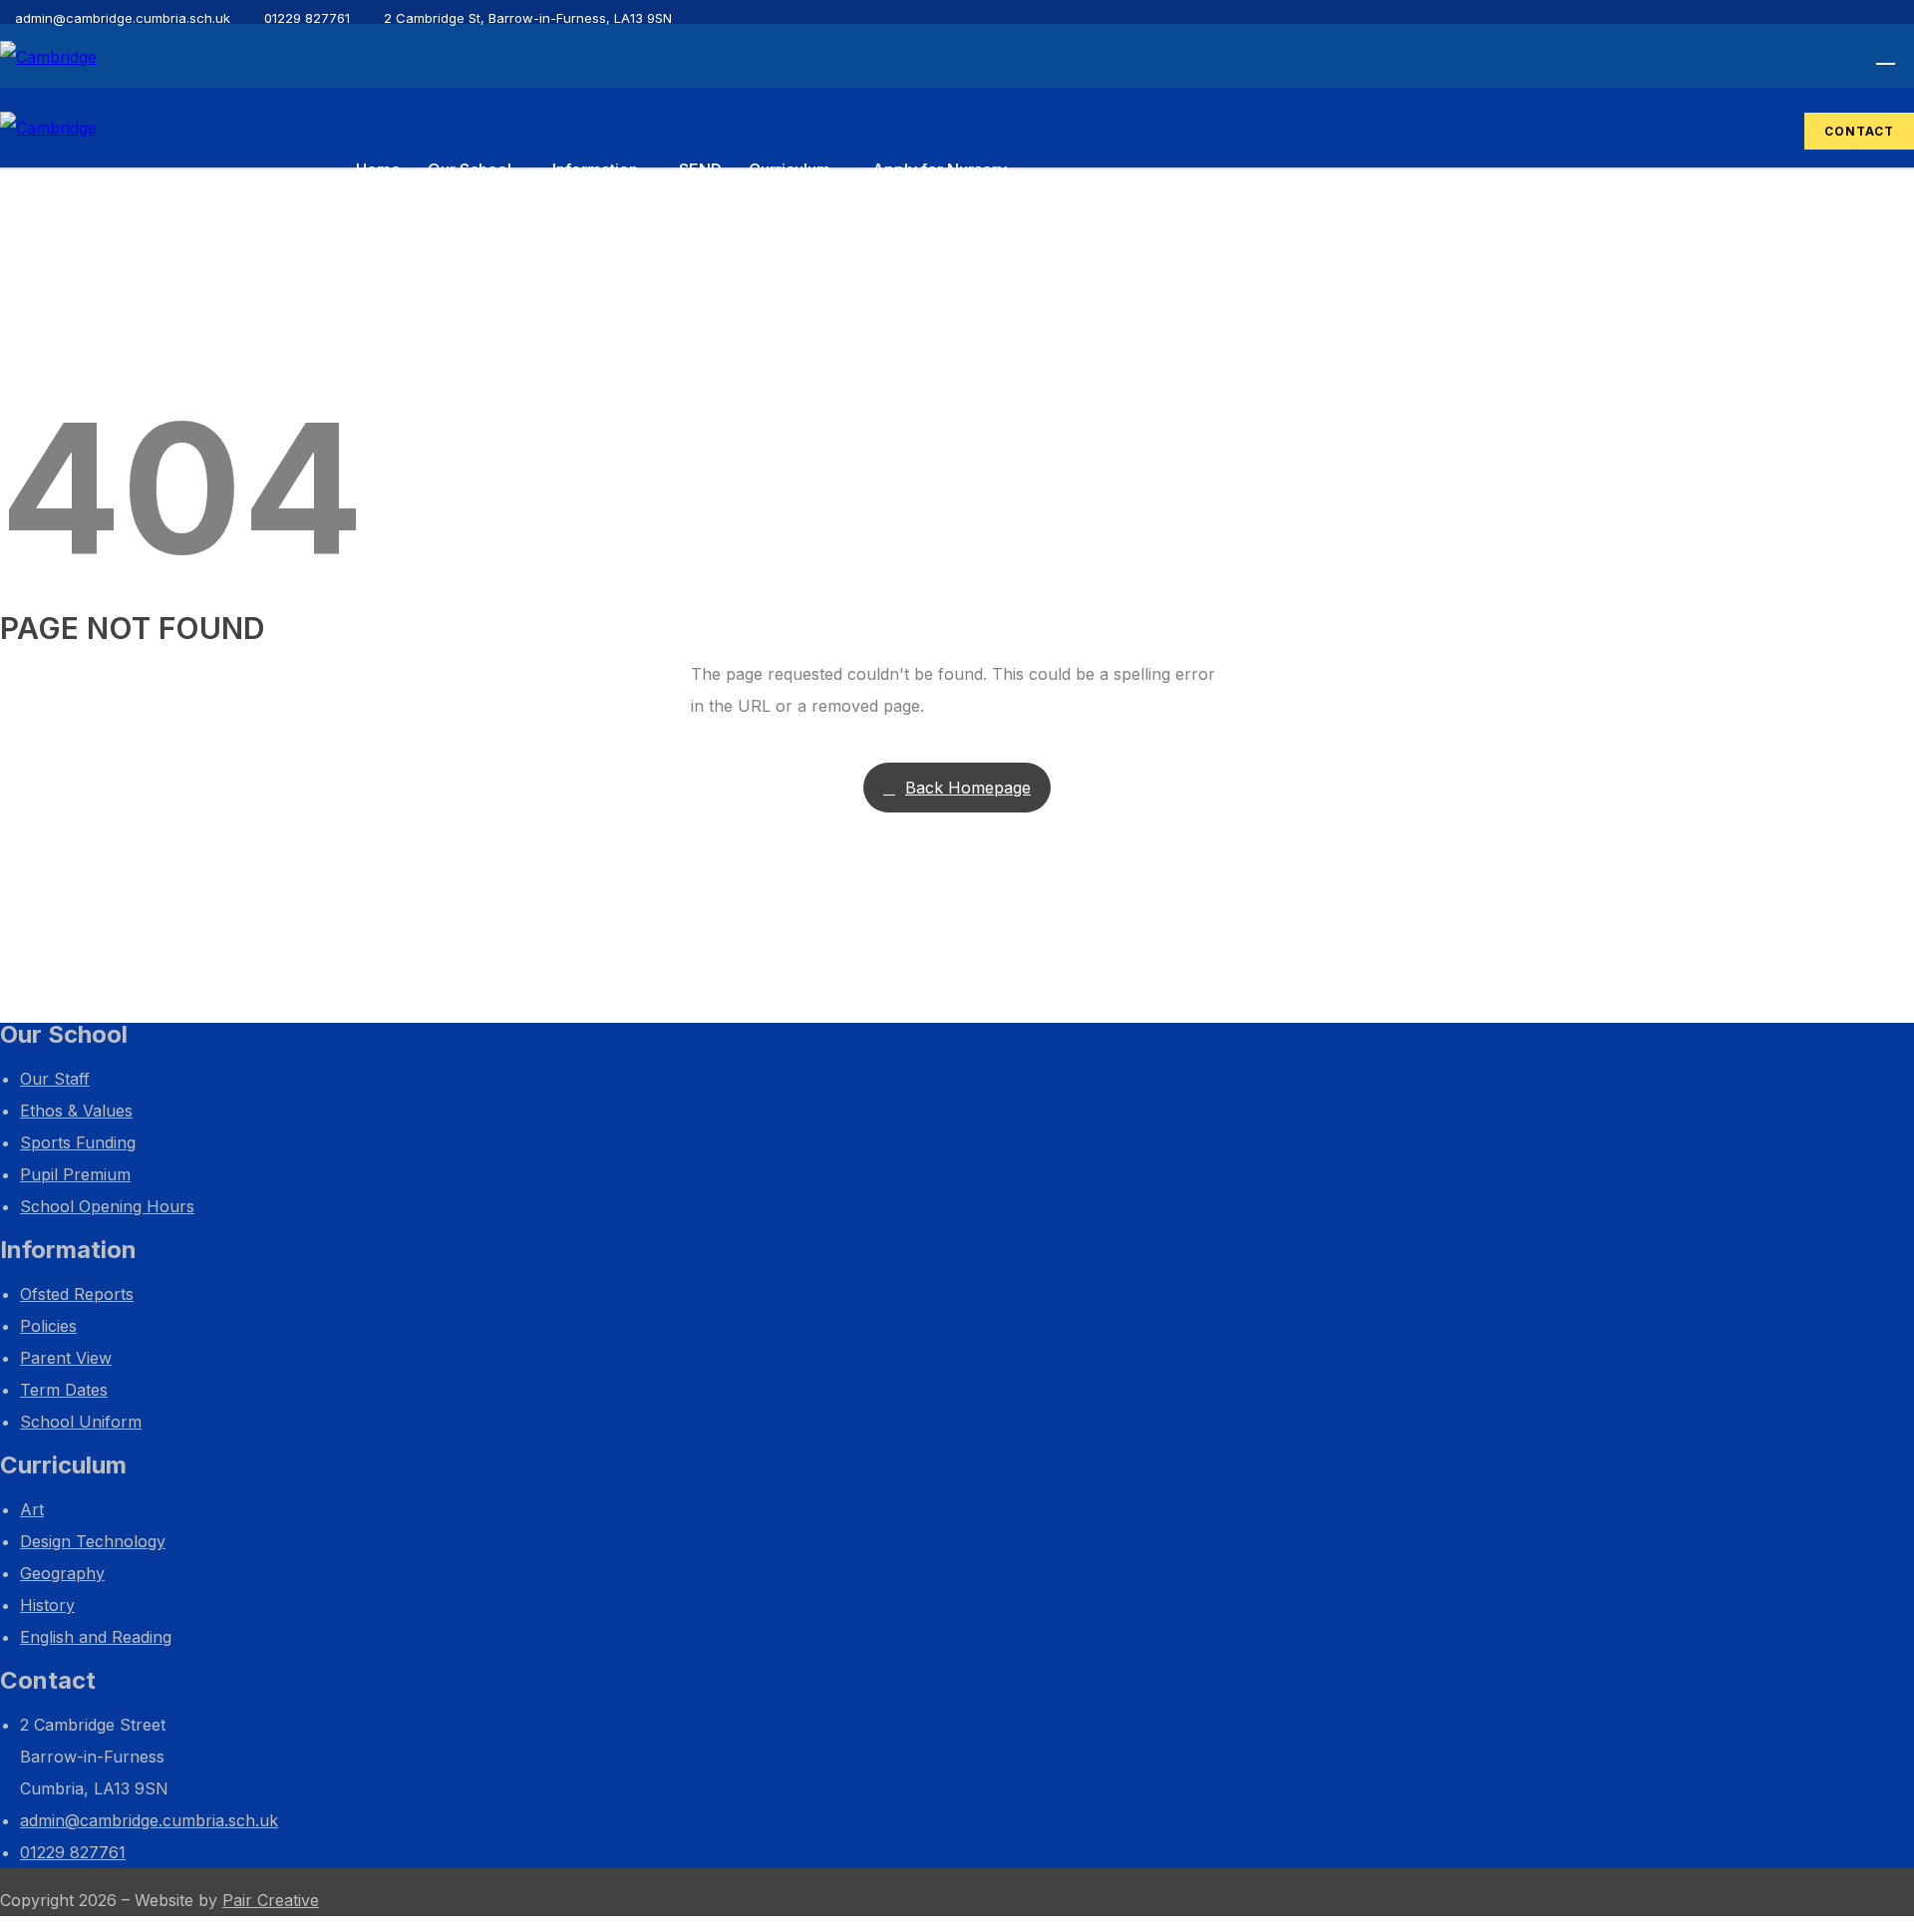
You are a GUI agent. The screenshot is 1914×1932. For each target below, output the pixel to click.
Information (595, 169)
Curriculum (790, 169)
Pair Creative (271, 1900)
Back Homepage (968, 788)
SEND (700, 169)
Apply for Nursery (940, 169)
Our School (470, 169)
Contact (1859, 131)
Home (378, 169)
